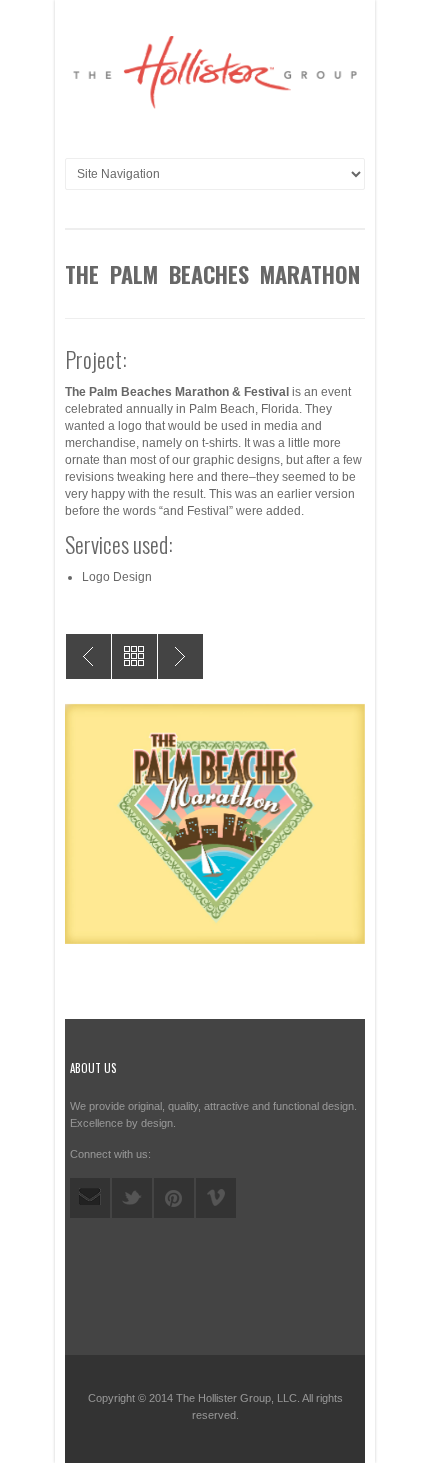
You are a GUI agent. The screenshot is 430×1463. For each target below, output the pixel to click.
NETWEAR (88, 656)
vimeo (216, 1198)
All (134, 656)
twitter (132, 1198)
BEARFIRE (180, 656)
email (90, 1198)
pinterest (174, 1198)
